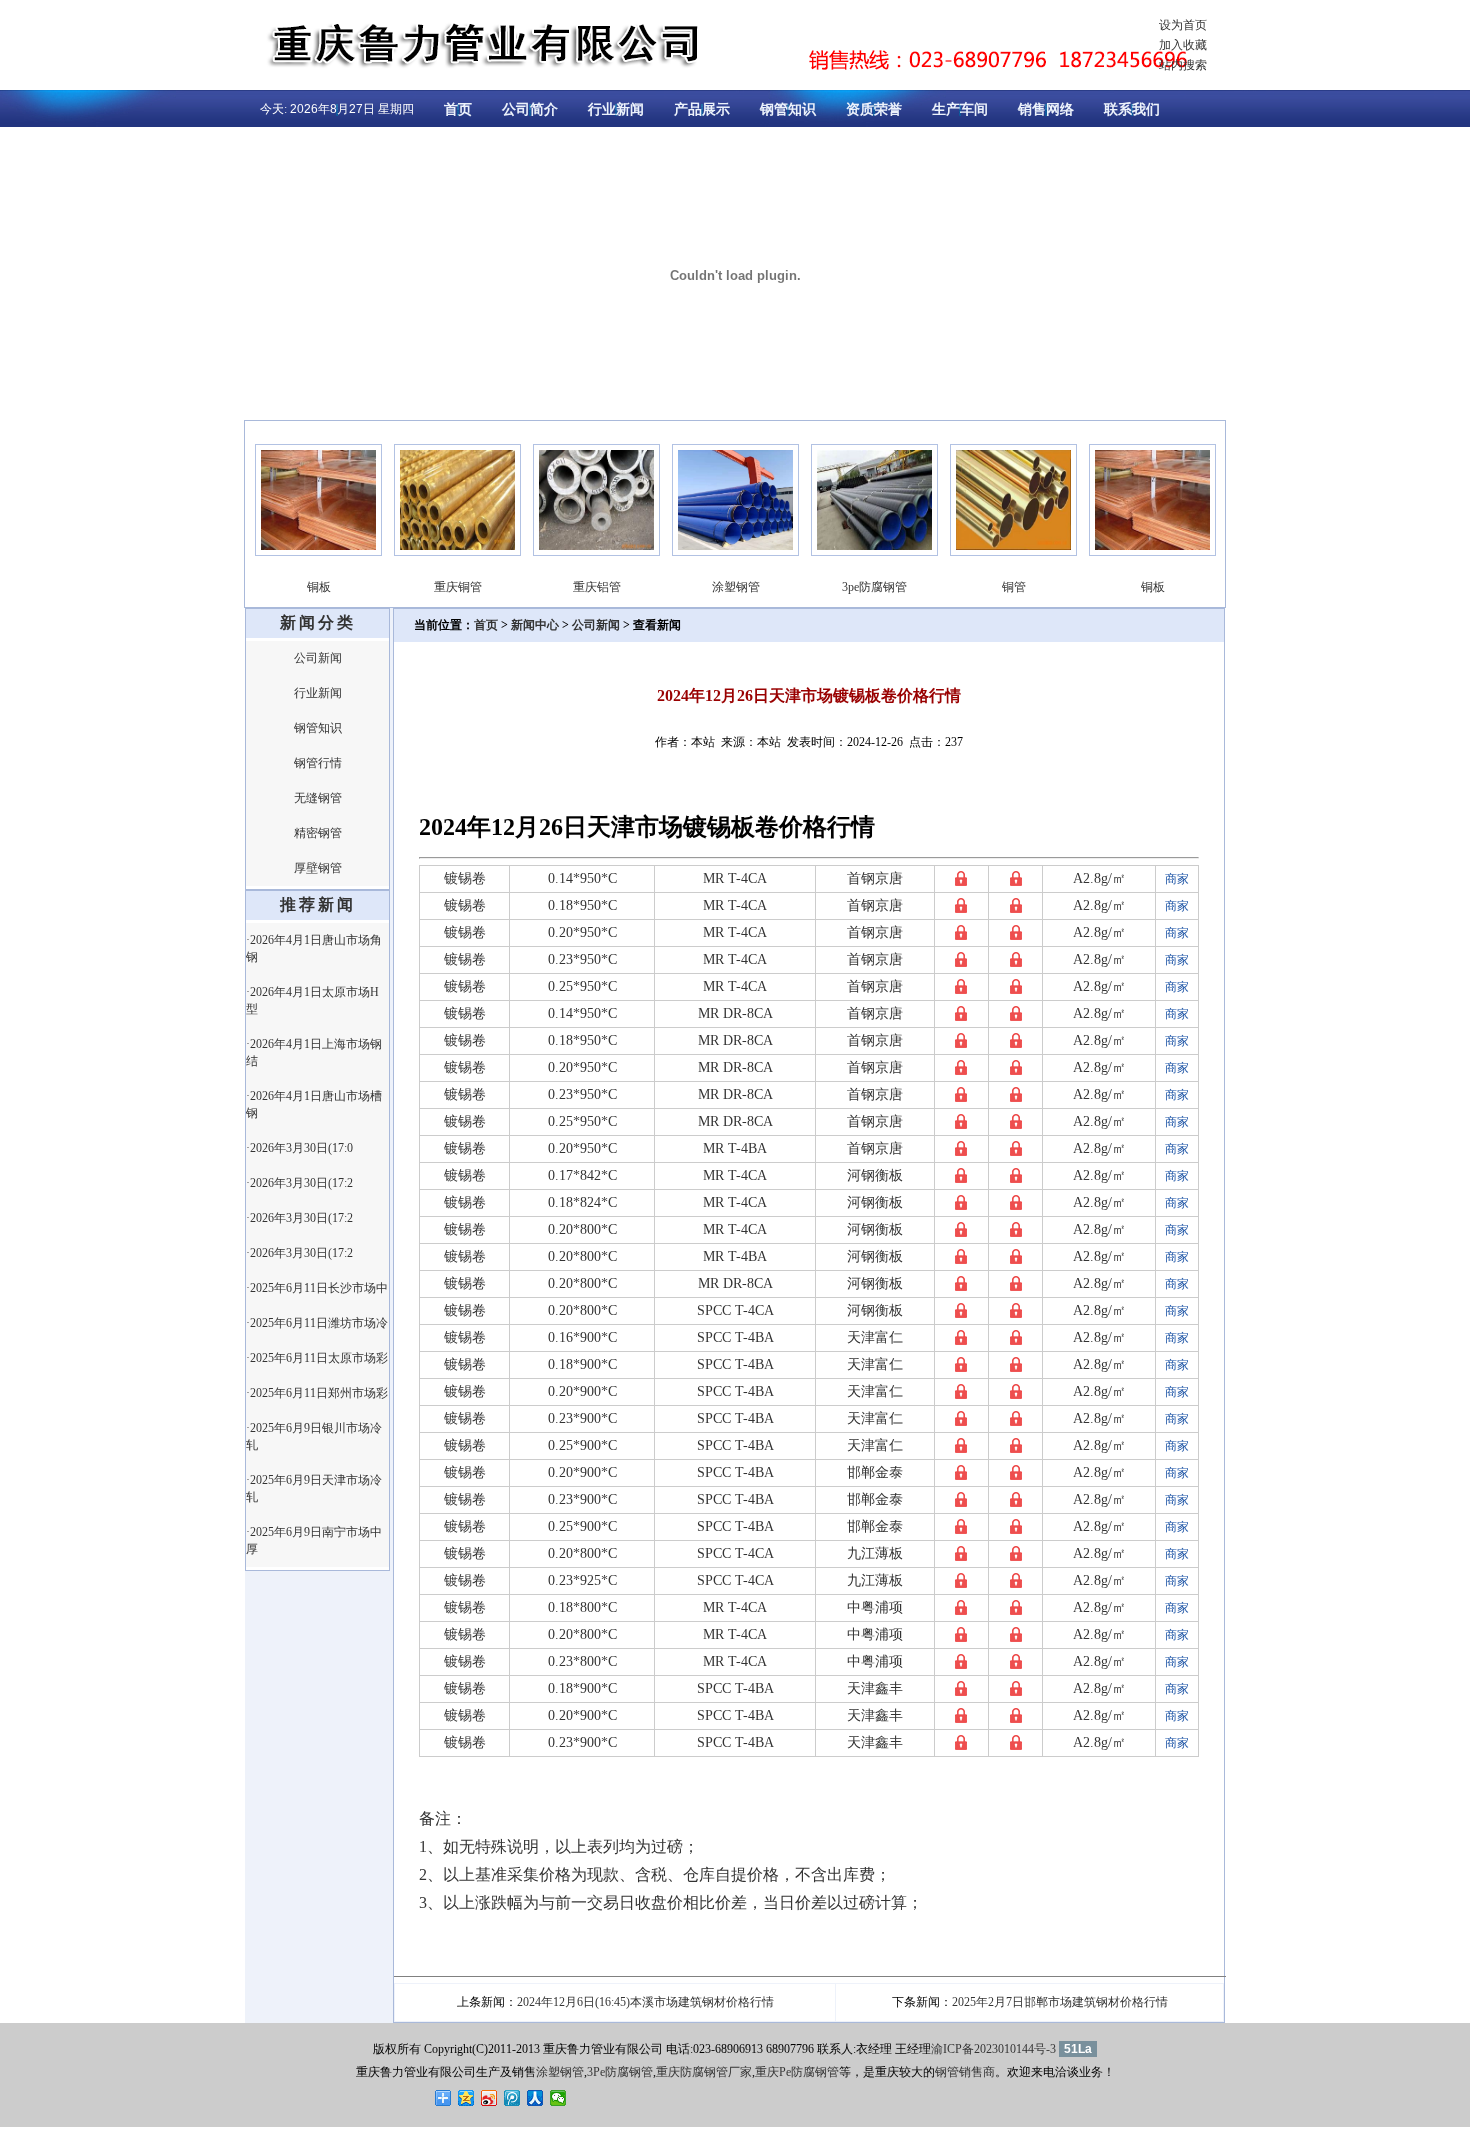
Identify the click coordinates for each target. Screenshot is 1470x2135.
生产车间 (960, 109)
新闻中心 (535, 625)
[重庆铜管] (436, 552)
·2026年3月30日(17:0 (299, 1148)
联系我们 (1132, 109)
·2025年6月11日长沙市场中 (317, 1288)
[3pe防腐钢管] (853, 552)
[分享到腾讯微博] (512, 2098)
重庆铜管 (437, 587)
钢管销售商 (965, 2072)
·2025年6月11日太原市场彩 (317, 1358)
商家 (1177, 879)
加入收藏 (1183, 45)
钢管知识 (788, 109)
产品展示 (702, 109)
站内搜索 (1183, 65)
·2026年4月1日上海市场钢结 (314, 1052)
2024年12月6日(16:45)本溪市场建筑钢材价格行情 (645, 2002)
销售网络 (1046, 109)
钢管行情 (318, 763)
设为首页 (1183, 25)
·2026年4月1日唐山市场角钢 (314, 948)
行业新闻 (616, 109)
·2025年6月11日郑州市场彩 (317, 1393)
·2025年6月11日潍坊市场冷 (317, 1323)
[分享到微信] (558, 2098)
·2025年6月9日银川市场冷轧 (314, 1436)
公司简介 (530, 109)
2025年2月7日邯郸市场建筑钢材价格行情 (1060, 2002)
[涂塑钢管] (714, 552)
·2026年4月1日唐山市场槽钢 (314, 1104)
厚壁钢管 (318, 868)
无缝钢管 (318, 798)
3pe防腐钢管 (853, 587)
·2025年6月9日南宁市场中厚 (314, 1540)
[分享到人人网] (535, 2098)
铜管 (993, 587)
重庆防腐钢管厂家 (704, 2072)
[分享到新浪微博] (489, 2098)
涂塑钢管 (715, 587)
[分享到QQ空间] (466, 2098)
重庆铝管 (576, 587)
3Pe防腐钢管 (620, 2072)
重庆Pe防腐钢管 (797, 2072)
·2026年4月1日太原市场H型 (312, 1000)
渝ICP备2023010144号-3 (993, 2049)
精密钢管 (318, 833)
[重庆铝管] (575, 552)
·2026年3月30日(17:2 (299, 1183)
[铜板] (297, 552)
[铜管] (992, 552)
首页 (458, 109)
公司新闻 (318, 658)
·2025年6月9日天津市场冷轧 (314, 1488)
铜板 (298, 587)
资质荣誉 (874, 109)
